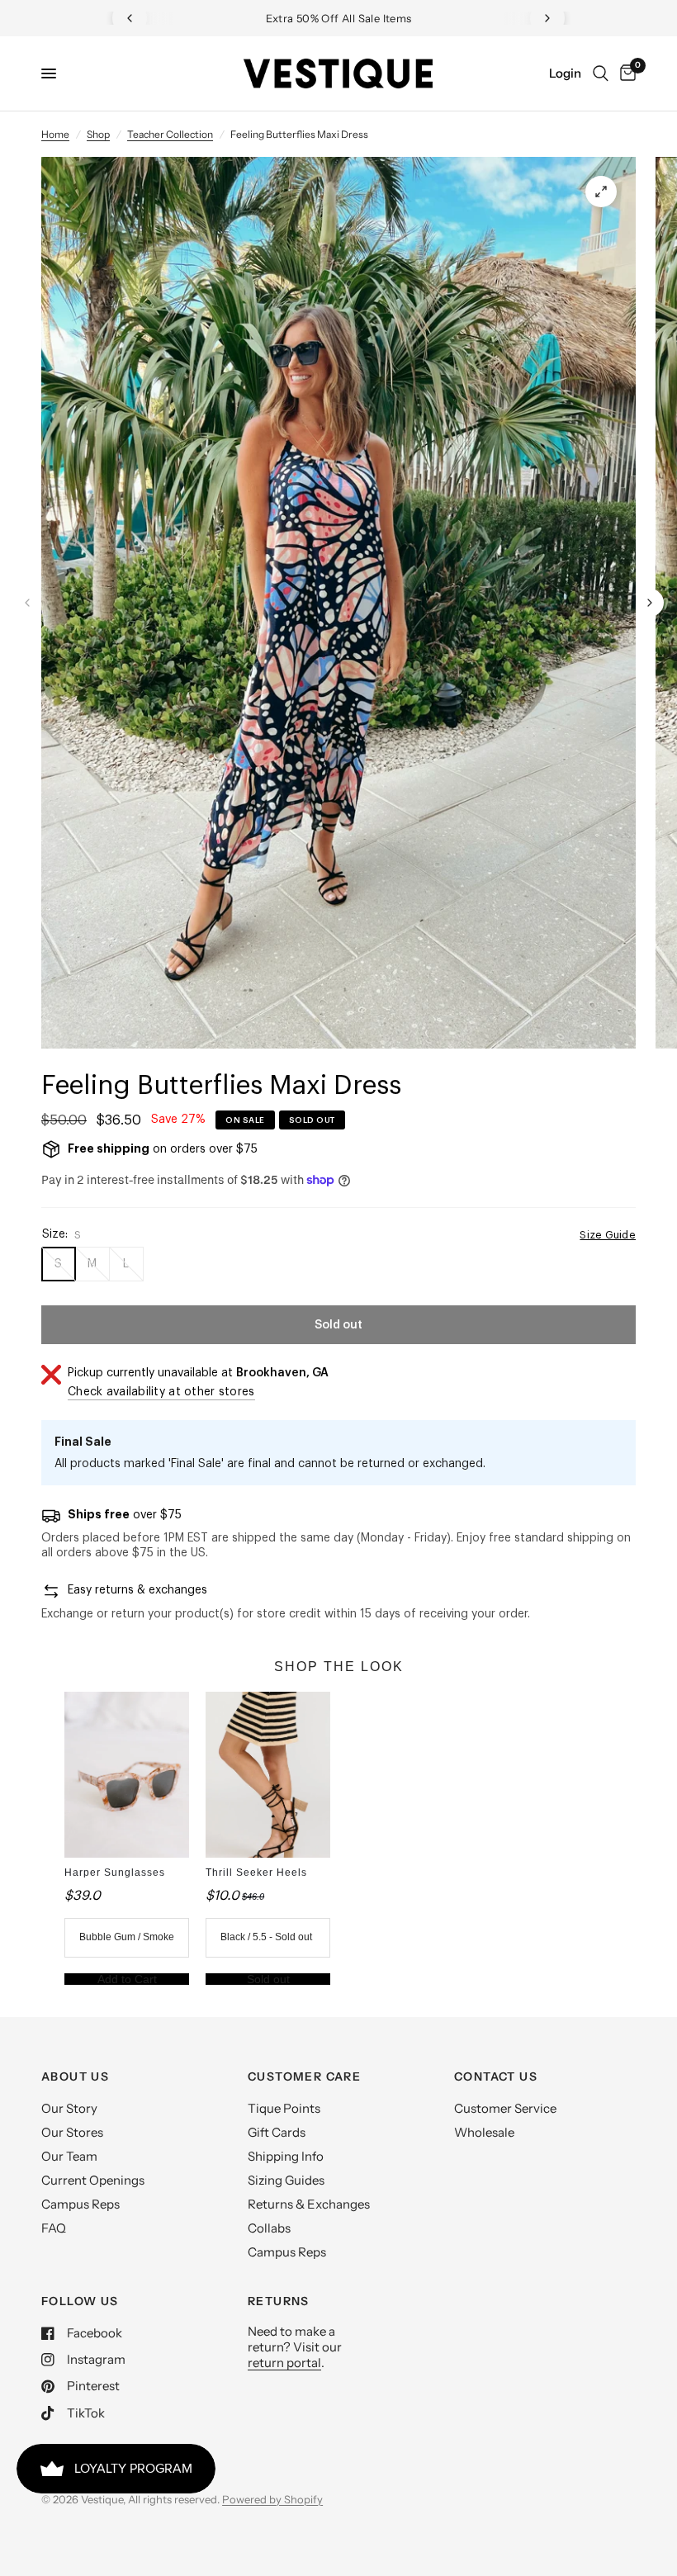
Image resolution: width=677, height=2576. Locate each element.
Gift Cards (277, 2132)
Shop (98, 134)
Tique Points (284, 2108)
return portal (284, 2363)
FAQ (54, 2228)
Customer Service (505, 2108)
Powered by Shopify (272, 2499)
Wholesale (484, 2132)
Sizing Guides (286, 2180)
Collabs (269, 2228)
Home (55, 134)
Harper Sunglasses (115, 1873)
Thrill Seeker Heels (256, 1873)
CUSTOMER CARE (304, 2076)
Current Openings (93, 2180)
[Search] (601, 73)
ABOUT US (75, 2076)
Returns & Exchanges (309, 2204)
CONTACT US (496, 2076)
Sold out (268, 1979)
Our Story (69, 2108)
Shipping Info (286, 2156)
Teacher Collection (170, 134)
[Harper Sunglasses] (127, 1775)
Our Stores (72, 2132)
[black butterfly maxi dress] (601, 192)
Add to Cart (127, 1979)
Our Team (69, 2156)
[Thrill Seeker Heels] (268, 1775)
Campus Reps (80, 2204)
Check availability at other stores (161, 1392)
